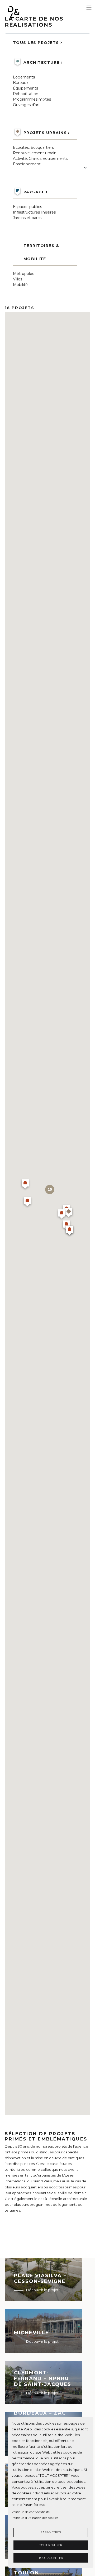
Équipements (25, 88)
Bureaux (21, 83)
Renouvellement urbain (35, 153)
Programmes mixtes (32, 99)
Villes (18, 279)
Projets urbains (45, 133)
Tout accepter (51, 2558)
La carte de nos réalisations (34, 22)
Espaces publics (27, 207)
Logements (24, 77)
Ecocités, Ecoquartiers (33, 147)
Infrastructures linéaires (34, 212)
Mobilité (20, 285)
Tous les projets (36, 43)
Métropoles (23, 274)
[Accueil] (27, 13)
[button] (27, 1202)
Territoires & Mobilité (41, 252)
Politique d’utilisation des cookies (35, 2518)
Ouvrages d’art (26, 105)
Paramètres (51, 2532)
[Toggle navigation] (89, 8)
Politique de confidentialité (31, 2512)
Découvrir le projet (42, 2290)
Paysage (34, 192)
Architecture (42, 62)
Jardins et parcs (27, 218)
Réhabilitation (26, 94)
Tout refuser (51, 2545)
